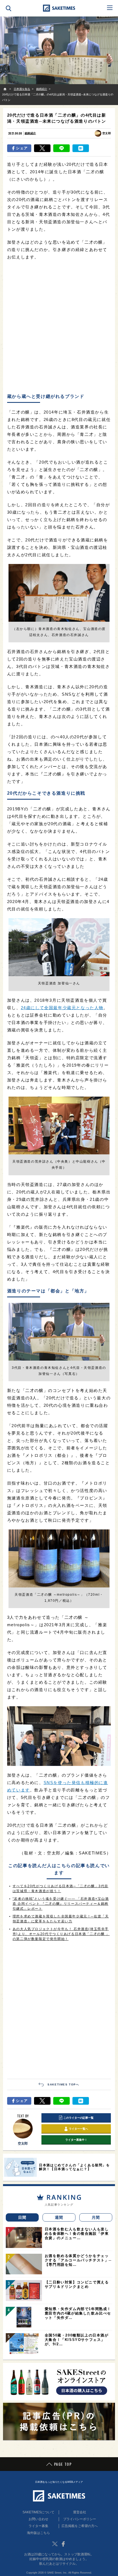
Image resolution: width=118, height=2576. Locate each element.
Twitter (55, 2544)
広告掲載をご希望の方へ (80, 2526)
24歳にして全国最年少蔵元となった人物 (62, 1008)
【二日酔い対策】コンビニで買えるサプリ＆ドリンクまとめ (77, 2284)
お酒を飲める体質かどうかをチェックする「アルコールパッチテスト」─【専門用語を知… (78, 2260)
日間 (22, 2217)
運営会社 (80, 2512)
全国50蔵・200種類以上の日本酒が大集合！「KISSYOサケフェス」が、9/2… (77, 2340)
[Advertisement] (59, 327)
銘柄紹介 (30, 133)
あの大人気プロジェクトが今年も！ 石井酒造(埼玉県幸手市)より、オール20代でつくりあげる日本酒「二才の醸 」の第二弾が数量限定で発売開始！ (61, 1934)
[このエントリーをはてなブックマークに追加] (81, 148)
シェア (22, 148)
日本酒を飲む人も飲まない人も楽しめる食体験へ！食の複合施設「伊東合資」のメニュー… (77, 2234)
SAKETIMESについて (38, 2512)
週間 (59, 2217)
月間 (96, 2217)
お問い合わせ (38, 2519)
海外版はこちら (38, 2533)
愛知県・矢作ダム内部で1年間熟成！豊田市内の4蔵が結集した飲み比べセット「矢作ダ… (78, 2313)
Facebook (63, 2544)
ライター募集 (38, 2526)
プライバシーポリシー (80, 2519)
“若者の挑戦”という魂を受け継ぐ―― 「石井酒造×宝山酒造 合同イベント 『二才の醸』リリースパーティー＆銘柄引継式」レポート (61, 1904)
